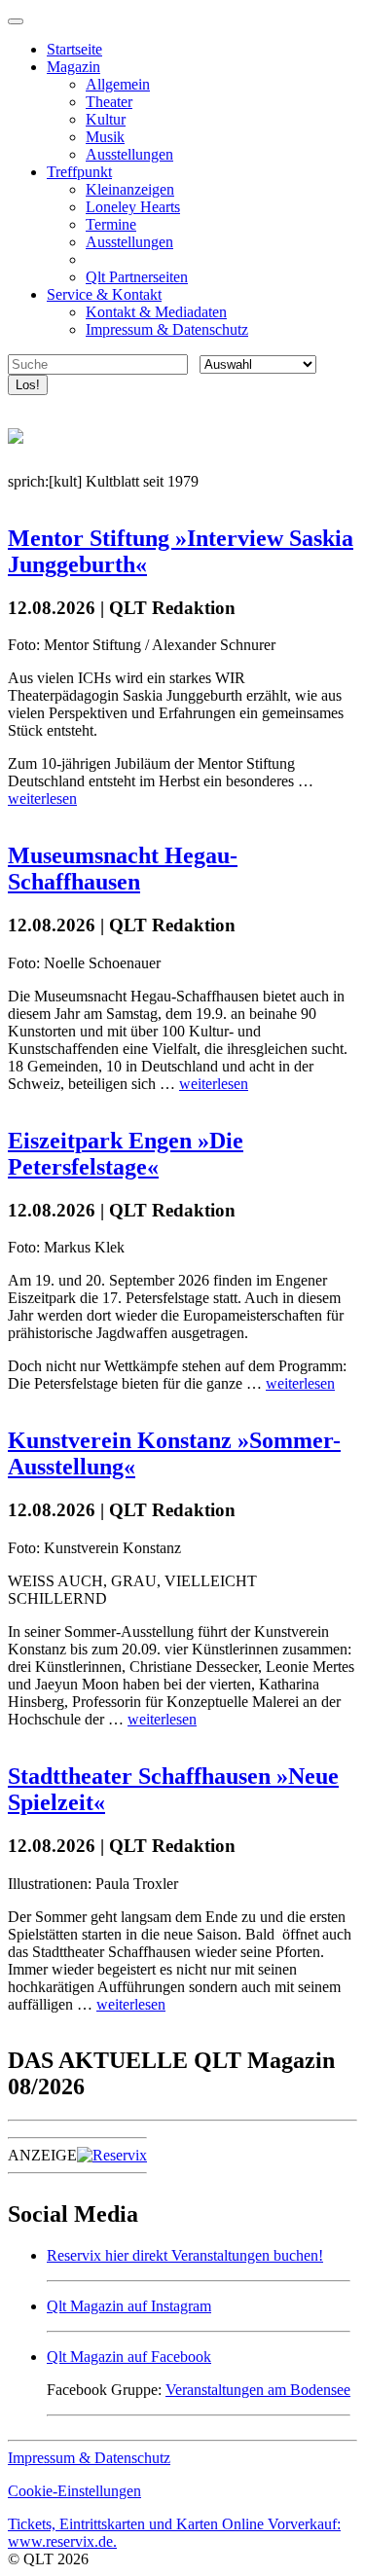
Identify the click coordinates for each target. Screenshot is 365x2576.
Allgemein (118, 84)
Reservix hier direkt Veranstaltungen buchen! (185, 2255)
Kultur (106, 119)
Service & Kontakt (104, 294)
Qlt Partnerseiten (137, 277)
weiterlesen (42, 798)
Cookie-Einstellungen (74, 2491)
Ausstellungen (129, 154)
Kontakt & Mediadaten (156, 312)
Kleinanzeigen (130, 189)
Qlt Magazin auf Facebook (129, 2357)
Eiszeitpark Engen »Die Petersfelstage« (126, 1154)
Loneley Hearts (133, 207)
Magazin (73, 67)
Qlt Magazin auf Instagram (129, 2306)
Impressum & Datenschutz (167, 329)
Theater (109, 102)
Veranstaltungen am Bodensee (258, 2390)
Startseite (74, 49)
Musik (105, 137)
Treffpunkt (79, 172)
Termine (111, 224)
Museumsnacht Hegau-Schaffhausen (123, 869)
